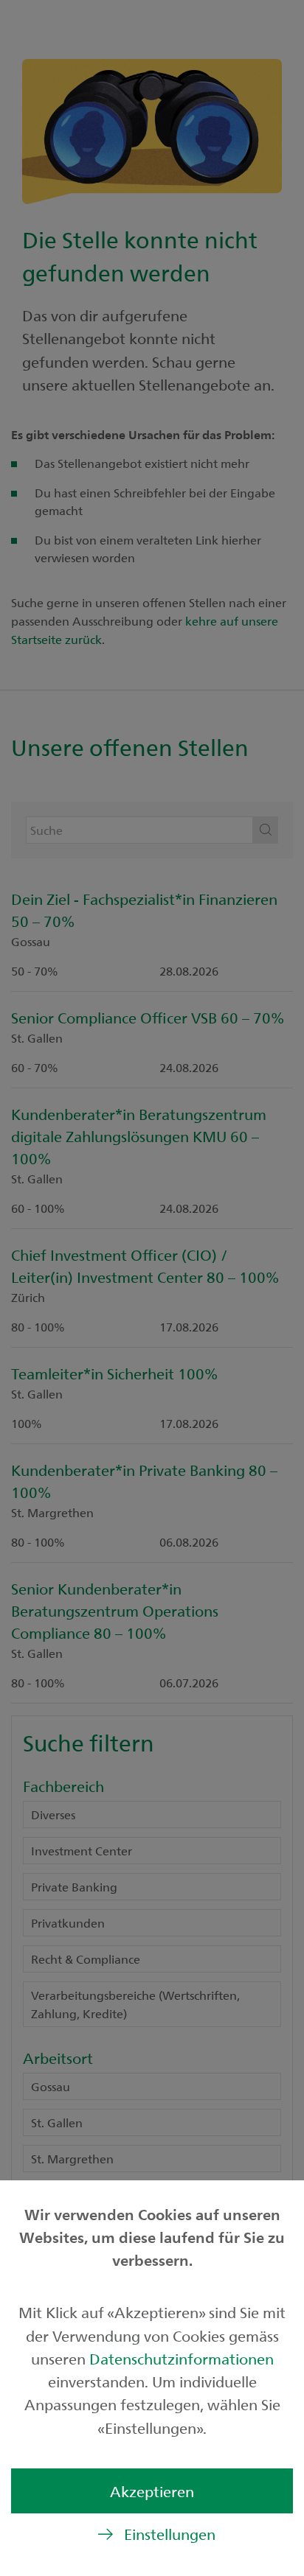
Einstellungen (170, 2534)
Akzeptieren (152, 2491)
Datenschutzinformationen (182, 2358)
